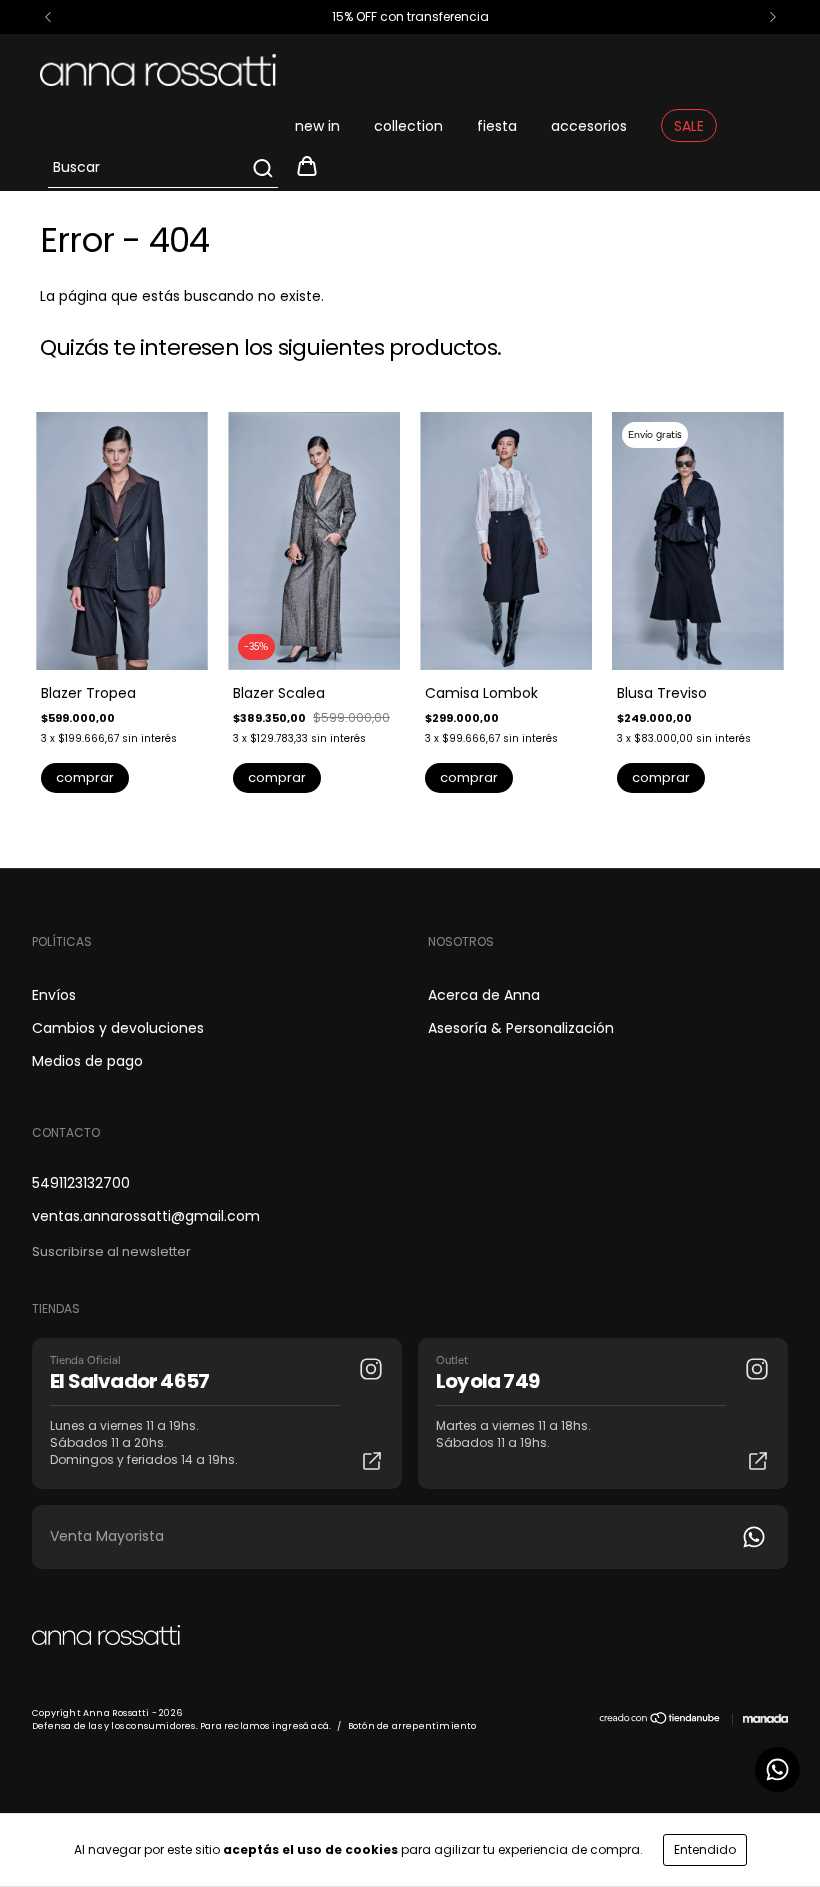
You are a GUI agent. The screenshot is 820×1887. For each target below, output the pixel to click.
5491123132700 (81, 1183)
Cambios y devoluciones (118, 1028)
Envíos (54, 995)
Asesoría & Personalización (521, 1028)
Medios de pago (87, 1061)
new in (317, 126)
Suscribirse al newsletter (111, 1251)
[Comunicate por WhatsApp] (777, 1769)
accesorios (589, 126)
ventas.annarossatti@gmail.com (146, 1216)
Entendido (705, 1849)
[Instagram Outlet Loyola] (757, 1369)
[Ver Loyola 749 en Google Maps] (758, 1461)
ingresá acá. (301, 1726)
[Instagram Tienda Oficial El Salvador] (371, 1369)
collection (408, 126)
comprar (85, 777)
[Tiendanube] (660, 1721)
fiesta (497, 126)
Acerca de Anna (484, 995)
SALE (689, 126)
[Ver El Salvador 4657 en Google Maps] (372, 1461)
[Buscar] (261, 168)
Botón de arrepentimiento (412, 1726)
